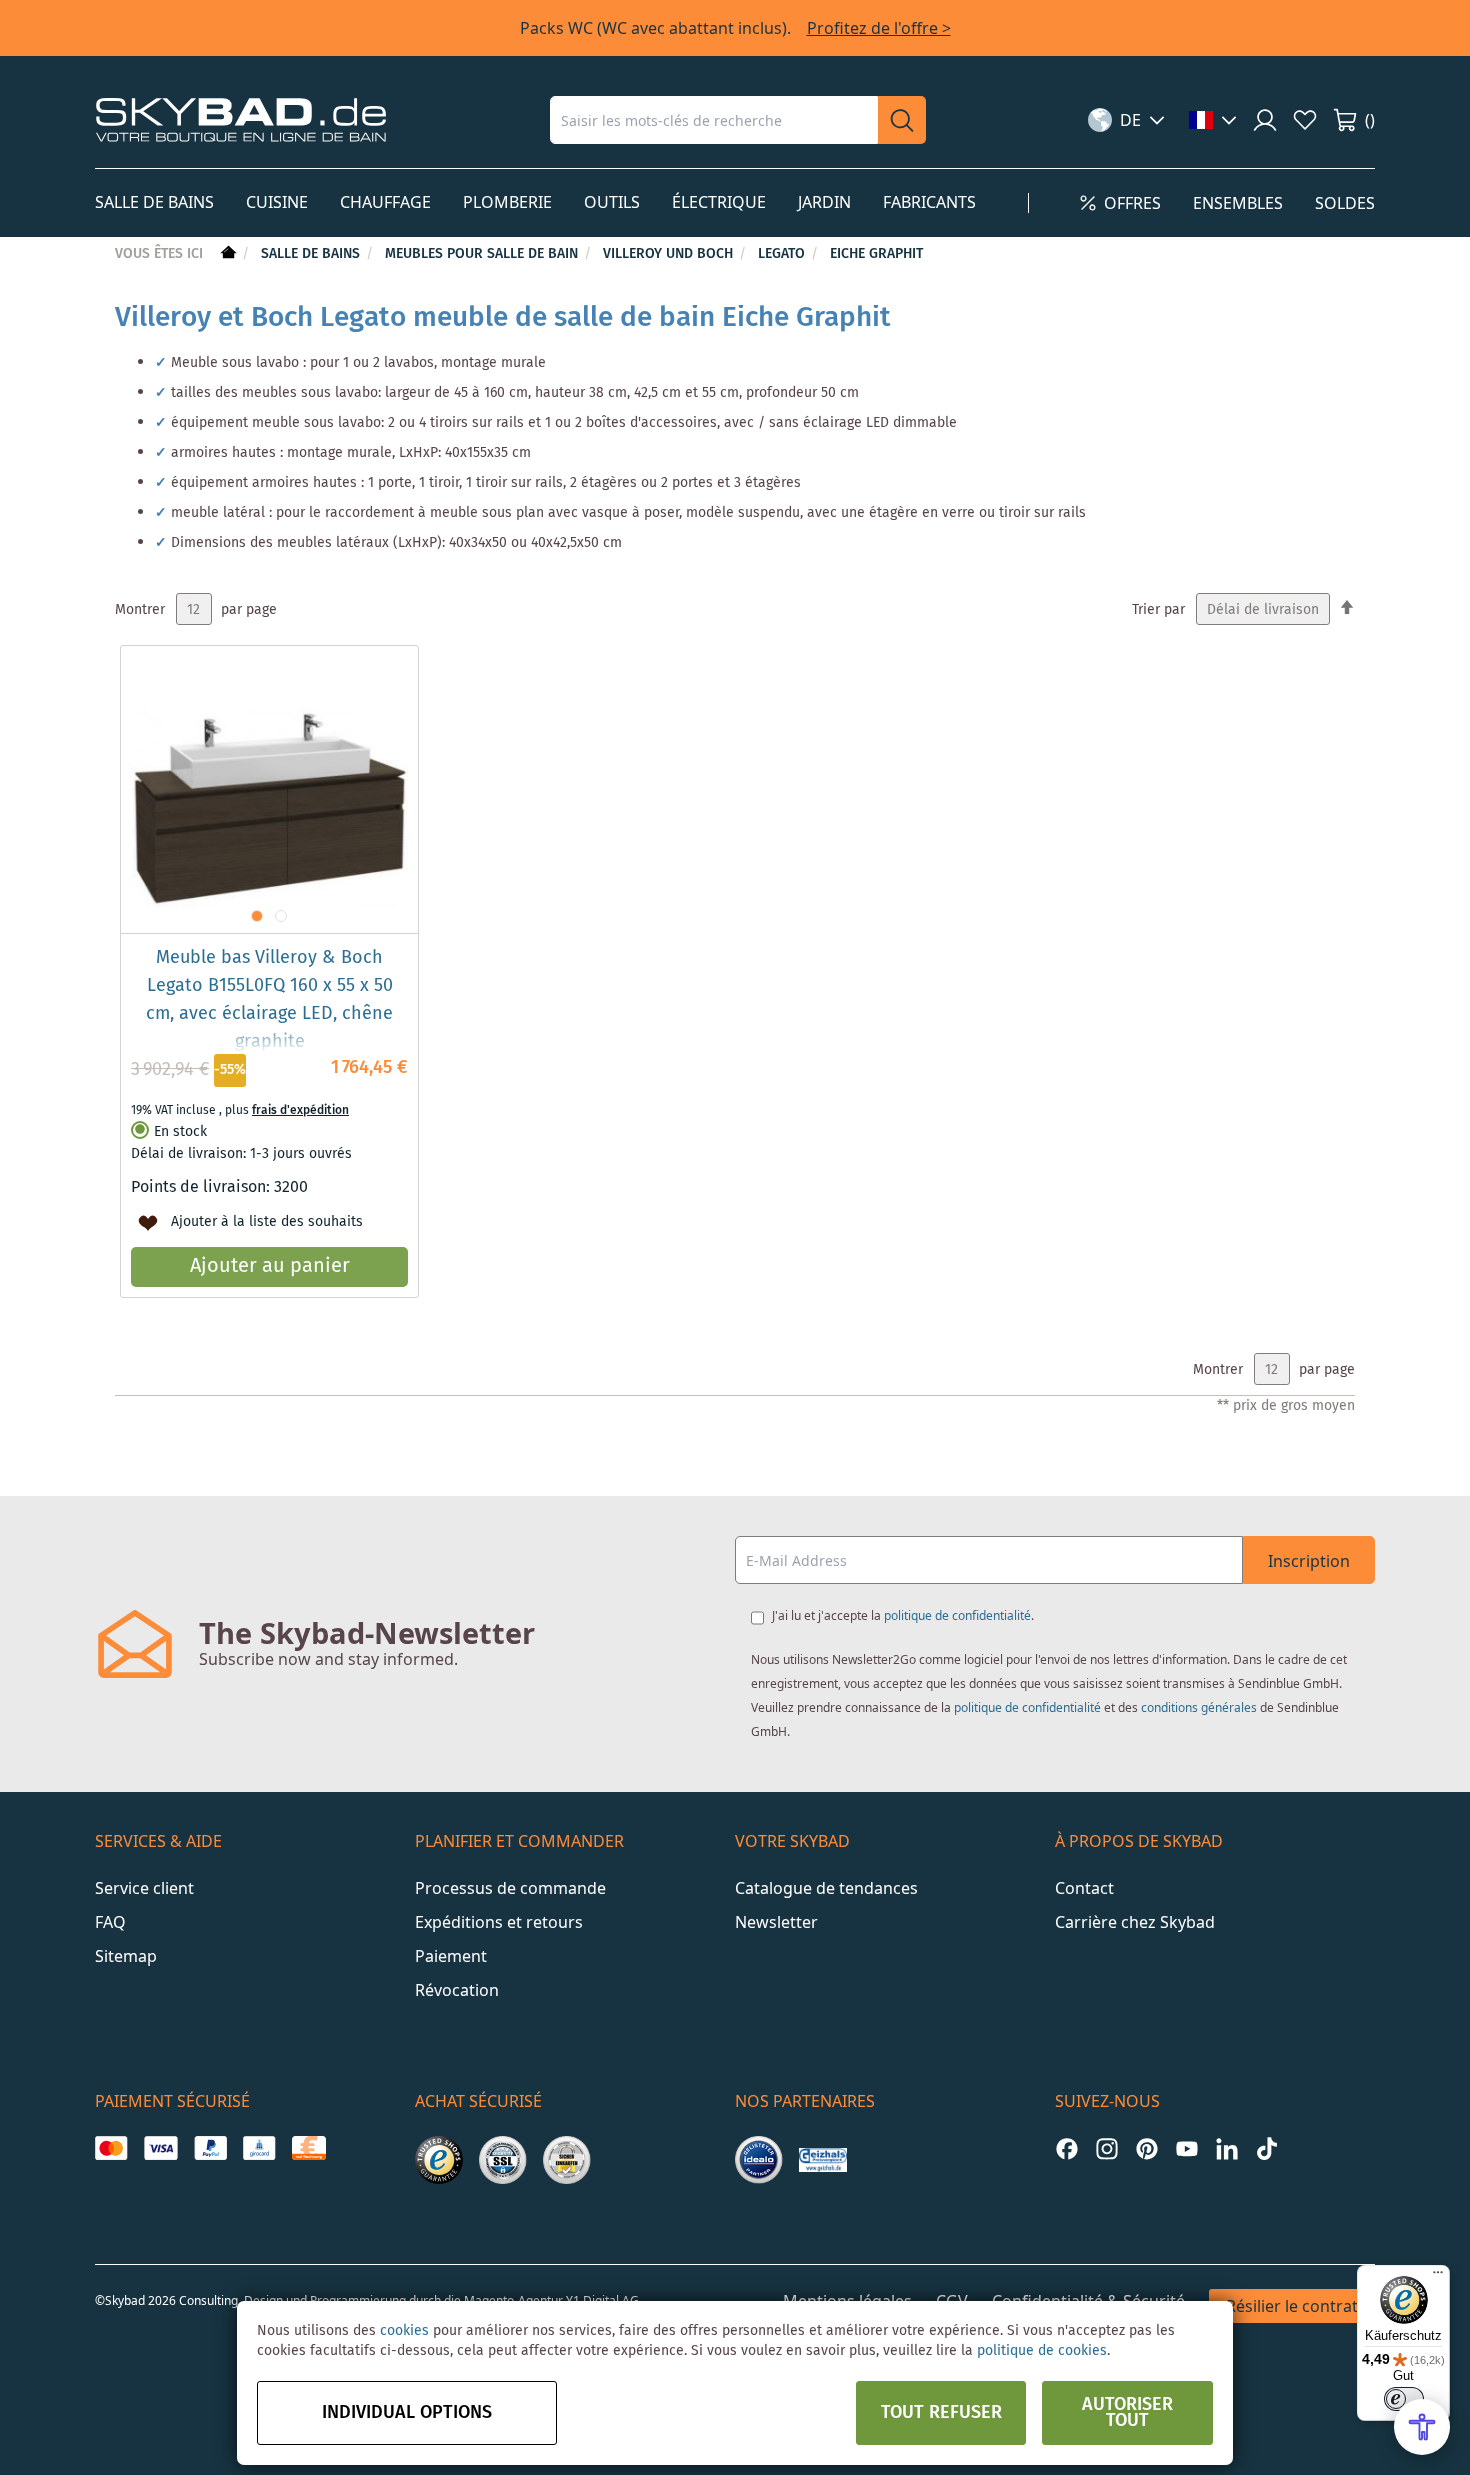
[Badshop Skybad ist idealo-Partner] (759, 2160)
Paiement (451, 1956)
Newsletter (776, 1922)
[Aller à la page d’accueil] (226, 254)
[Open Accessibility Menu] (1422, 2427)
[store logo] (241, 119)
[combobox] (714, 120)
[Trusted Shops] (439, 2160)
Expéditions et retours (499, 1922)
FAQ (110, 1922)
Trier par (1158, 610)
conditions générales (1199, 1707)
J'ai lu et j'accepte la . (903, 1615)
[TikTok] (1267, 2148)
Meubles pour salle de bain (483, 254)
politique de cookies (1042, 2351)
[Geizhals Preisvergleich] (823, 2160)
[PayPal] (210, 2148)
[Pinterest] (1147, 2148)
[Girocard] (259, 2148)
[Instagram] (1107, 2148)
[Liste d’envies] (1305, 120)
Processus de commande (510, 1888)
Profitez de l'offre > (879, 28)
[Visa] (160, 2148)
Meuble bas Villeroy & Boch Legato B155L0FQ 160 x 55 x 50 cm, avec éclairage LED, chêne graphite (269, 1000)
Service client (144, 1888)
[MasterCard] (111, 2148)
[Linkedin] (1227, 2148)
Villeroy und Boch (670, 254)
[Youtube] (1187, 2148)
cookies (404, 2331)
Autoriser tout (1127, 2413)
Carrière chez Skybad (1135, 1922)
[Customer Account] (1265, 120)
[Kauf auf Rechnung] (308, 2148)
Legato (783, 254)
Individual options (407, 2413)
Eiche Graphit (876, 254)
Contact (1084, 1888)
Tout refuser (941, 2413)
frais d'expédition (300, 1110)
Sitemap (126, 1956)
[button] (1126, 120)
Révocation (457, 1990)
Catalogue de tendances (826, 1888)
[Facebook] (1067, 2148)
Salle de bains (312, 254)
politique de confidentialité (957, 1615)
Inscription (1309, 1561)
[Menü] (1438, 2277)
